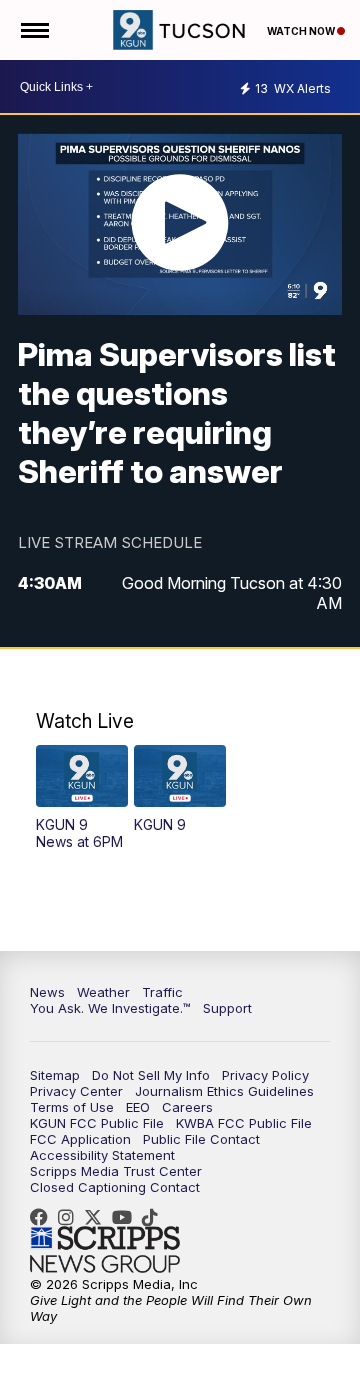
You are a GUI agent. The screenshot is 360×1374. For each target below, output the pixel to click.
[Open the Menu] (33, 30)
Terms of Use (72, 1107)
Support (227, 1008)
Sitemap (55, 1075)
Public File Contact (201, 1139)
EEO (138, 1107)
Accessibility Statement (102, 1155)
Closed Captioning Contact (115, 1187)
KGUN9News (44, 1217)
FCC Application (80, 1139)
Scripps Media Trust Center (116, 1171)
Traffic (162, 992)
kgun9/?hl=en (71, 1217)
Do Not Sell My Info (151, 1075)
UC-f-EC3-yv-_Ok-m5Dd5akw (127, 1217)
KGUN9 (98, 1217)
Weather (103, 992)
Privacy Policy (265, 1075)
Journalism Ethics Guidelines (224, 1091)
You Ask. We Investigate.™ (110, 1008)
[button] (82, 797)
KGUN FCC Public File (97, 1123)
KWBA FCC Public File (244, 1123)
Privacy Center (76, 1091)
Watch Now (302, 31)
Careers (187, 1107)
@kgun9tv (155, 1217)
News (47, 992)
